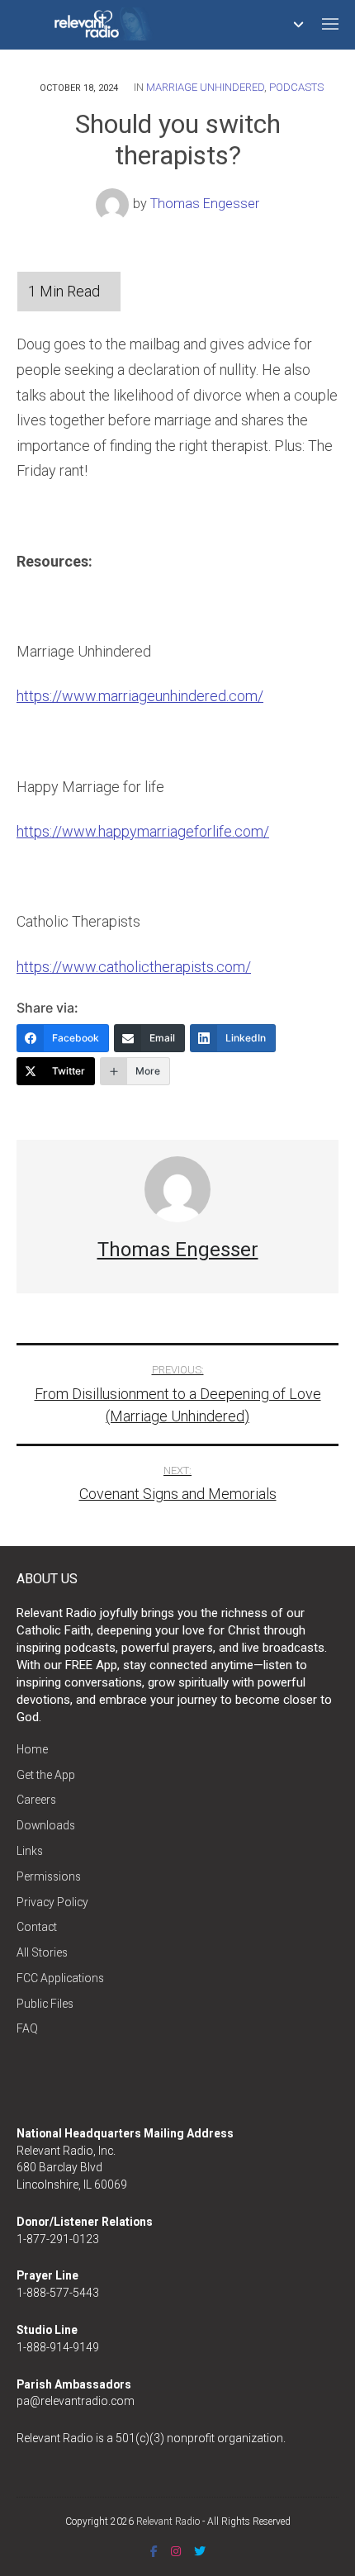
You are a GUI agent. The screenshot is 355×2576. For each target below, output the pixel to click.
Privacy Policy (52, 1902)
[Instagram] (176, 2551)
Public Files (45, 2004)
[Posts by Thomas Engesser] (114, 204)
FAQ (27, 2028)
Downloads (46, 1825)
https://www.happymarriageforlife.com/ (143, 831)
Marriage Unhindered (205, 87)
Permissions (49, 1876)
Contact (37, 1927)
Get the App (46, 1775)
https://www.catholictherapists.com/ (134, 967)
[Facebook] (154, 2551)
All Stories (42, 1952)
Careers (36, 1800)
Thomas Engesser (205, 204)
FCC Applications (60, 1978)
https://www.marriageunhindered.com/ (140, 696)
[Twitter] (200, 2551)
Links (30, 1851)
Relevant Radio (168, 2521)
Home (32, 1749)
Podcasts (296, 87)
